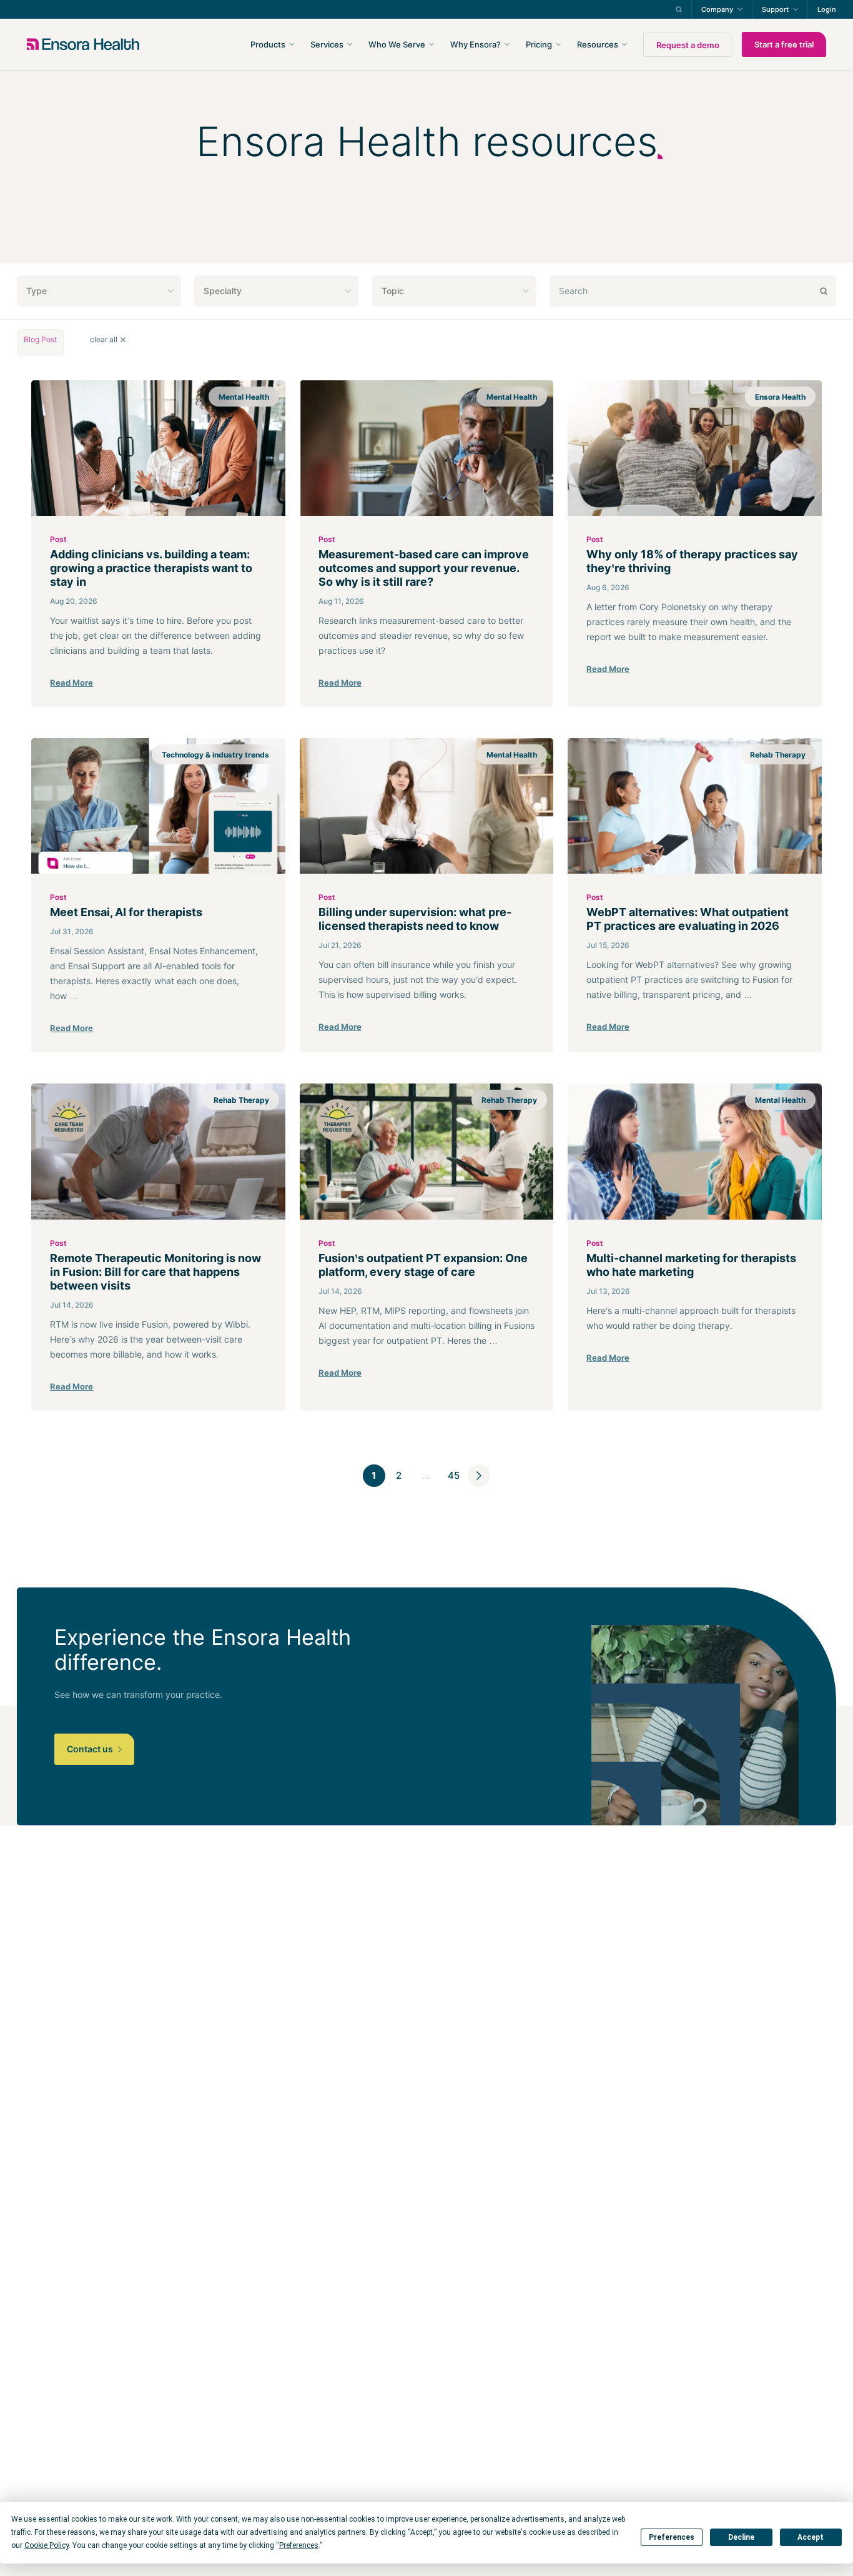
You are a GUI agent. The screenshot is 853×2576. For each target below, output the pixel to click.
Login (827, 9)
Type (37, 291)
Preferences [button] (299, 2545)
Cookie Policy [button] (47, 2545)
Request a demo (688, 45)
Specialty (223, 291)
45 (454, 1475)
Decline (741, 2537)
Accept (811, 2537)
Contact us (91, 1749)
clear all (104, 340)
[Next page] (479, 1476)
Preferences (672, 2537)
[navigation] (493, 44)
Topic (393, 291)
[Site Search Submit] (679, 9)
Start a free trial (784, 44)
